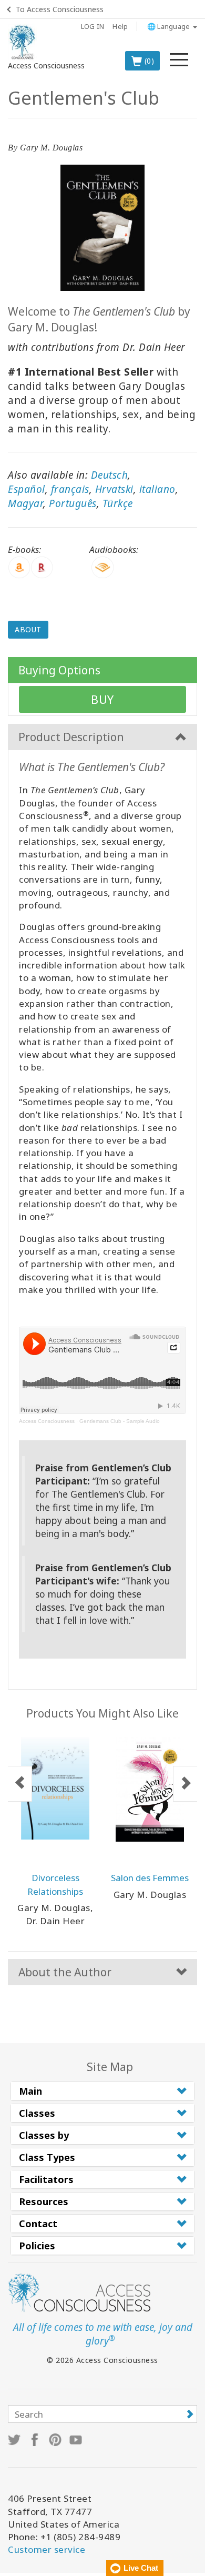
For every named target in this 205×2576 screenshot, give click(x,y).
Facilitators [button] (46, 2179)
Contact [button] (38, 2224)
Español (27, 489)
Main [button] (30, 2091)
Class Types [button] (47, 2157)
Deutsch (110, 475)
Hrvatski (114, 489)
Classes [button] (37, 2113)
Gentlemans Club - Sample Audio (120, 1421)
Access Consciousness (47, 1421)
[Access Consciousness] (22, 42)
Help (120, 26)
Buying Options (59, 670)
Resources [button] (44, 2201)
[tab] (102, 2091)
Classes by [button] (44, 2135)
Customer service (47, 2549)
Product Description (71, 737)
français (70, 489)
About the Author (65, 1972)
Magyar (25, 503)
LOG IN (93, 26)
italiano (157, 489)
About (28, 629)
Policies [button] (37, 2246)
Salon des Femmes (150, 1878)
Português (73, 503)
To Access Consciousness (60, 9)
